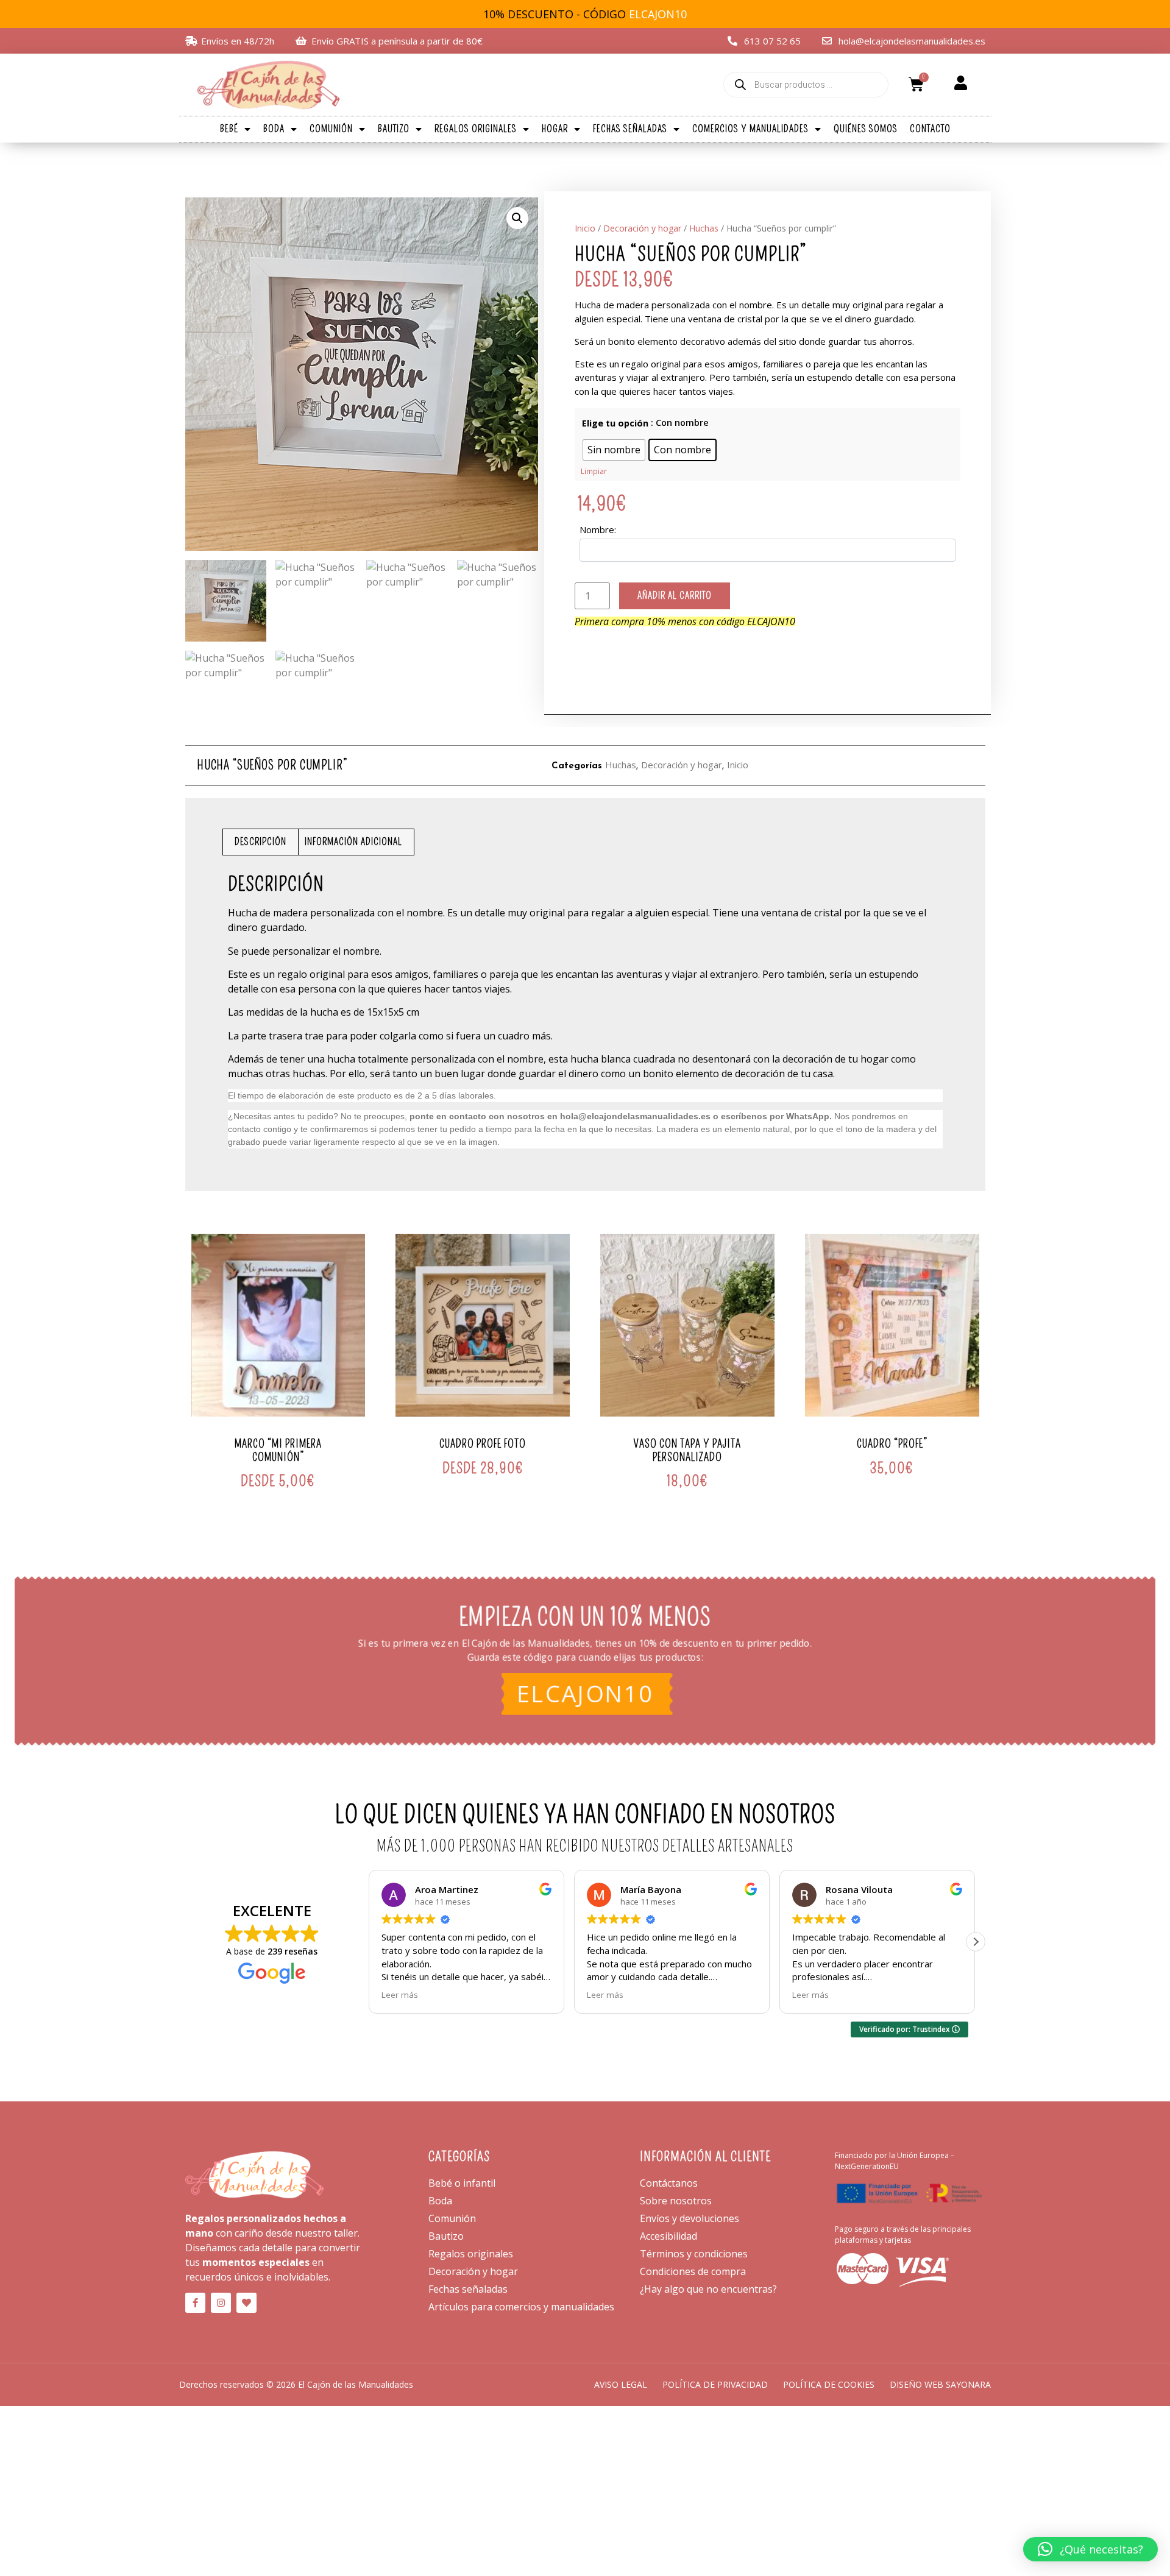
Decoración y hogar (642, 228)
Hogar (555, 129)
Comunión (331, 129)
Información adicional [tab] (353, 842)
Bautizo (394, 129)
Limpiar (594, 471)
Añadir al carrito (675, 596)
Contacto (930, 129)
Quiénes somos (866, 129)
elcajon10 (585, 1695)
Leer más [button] (400, 1995)
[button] (517, 218)
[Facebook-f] (195, 2303)
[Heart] (246, 2303)
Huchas (704, 228)
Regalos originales (476, 129)
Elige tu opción (615, 423)
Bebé (229, 129)
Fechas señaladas (630, 129)
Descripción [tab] (261, 842)
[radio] (614, 450)
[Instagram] (221, 2303)
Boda (274, 129)
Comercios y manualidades (750, 129)
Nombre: (598, 529)
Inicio (585, 228)
